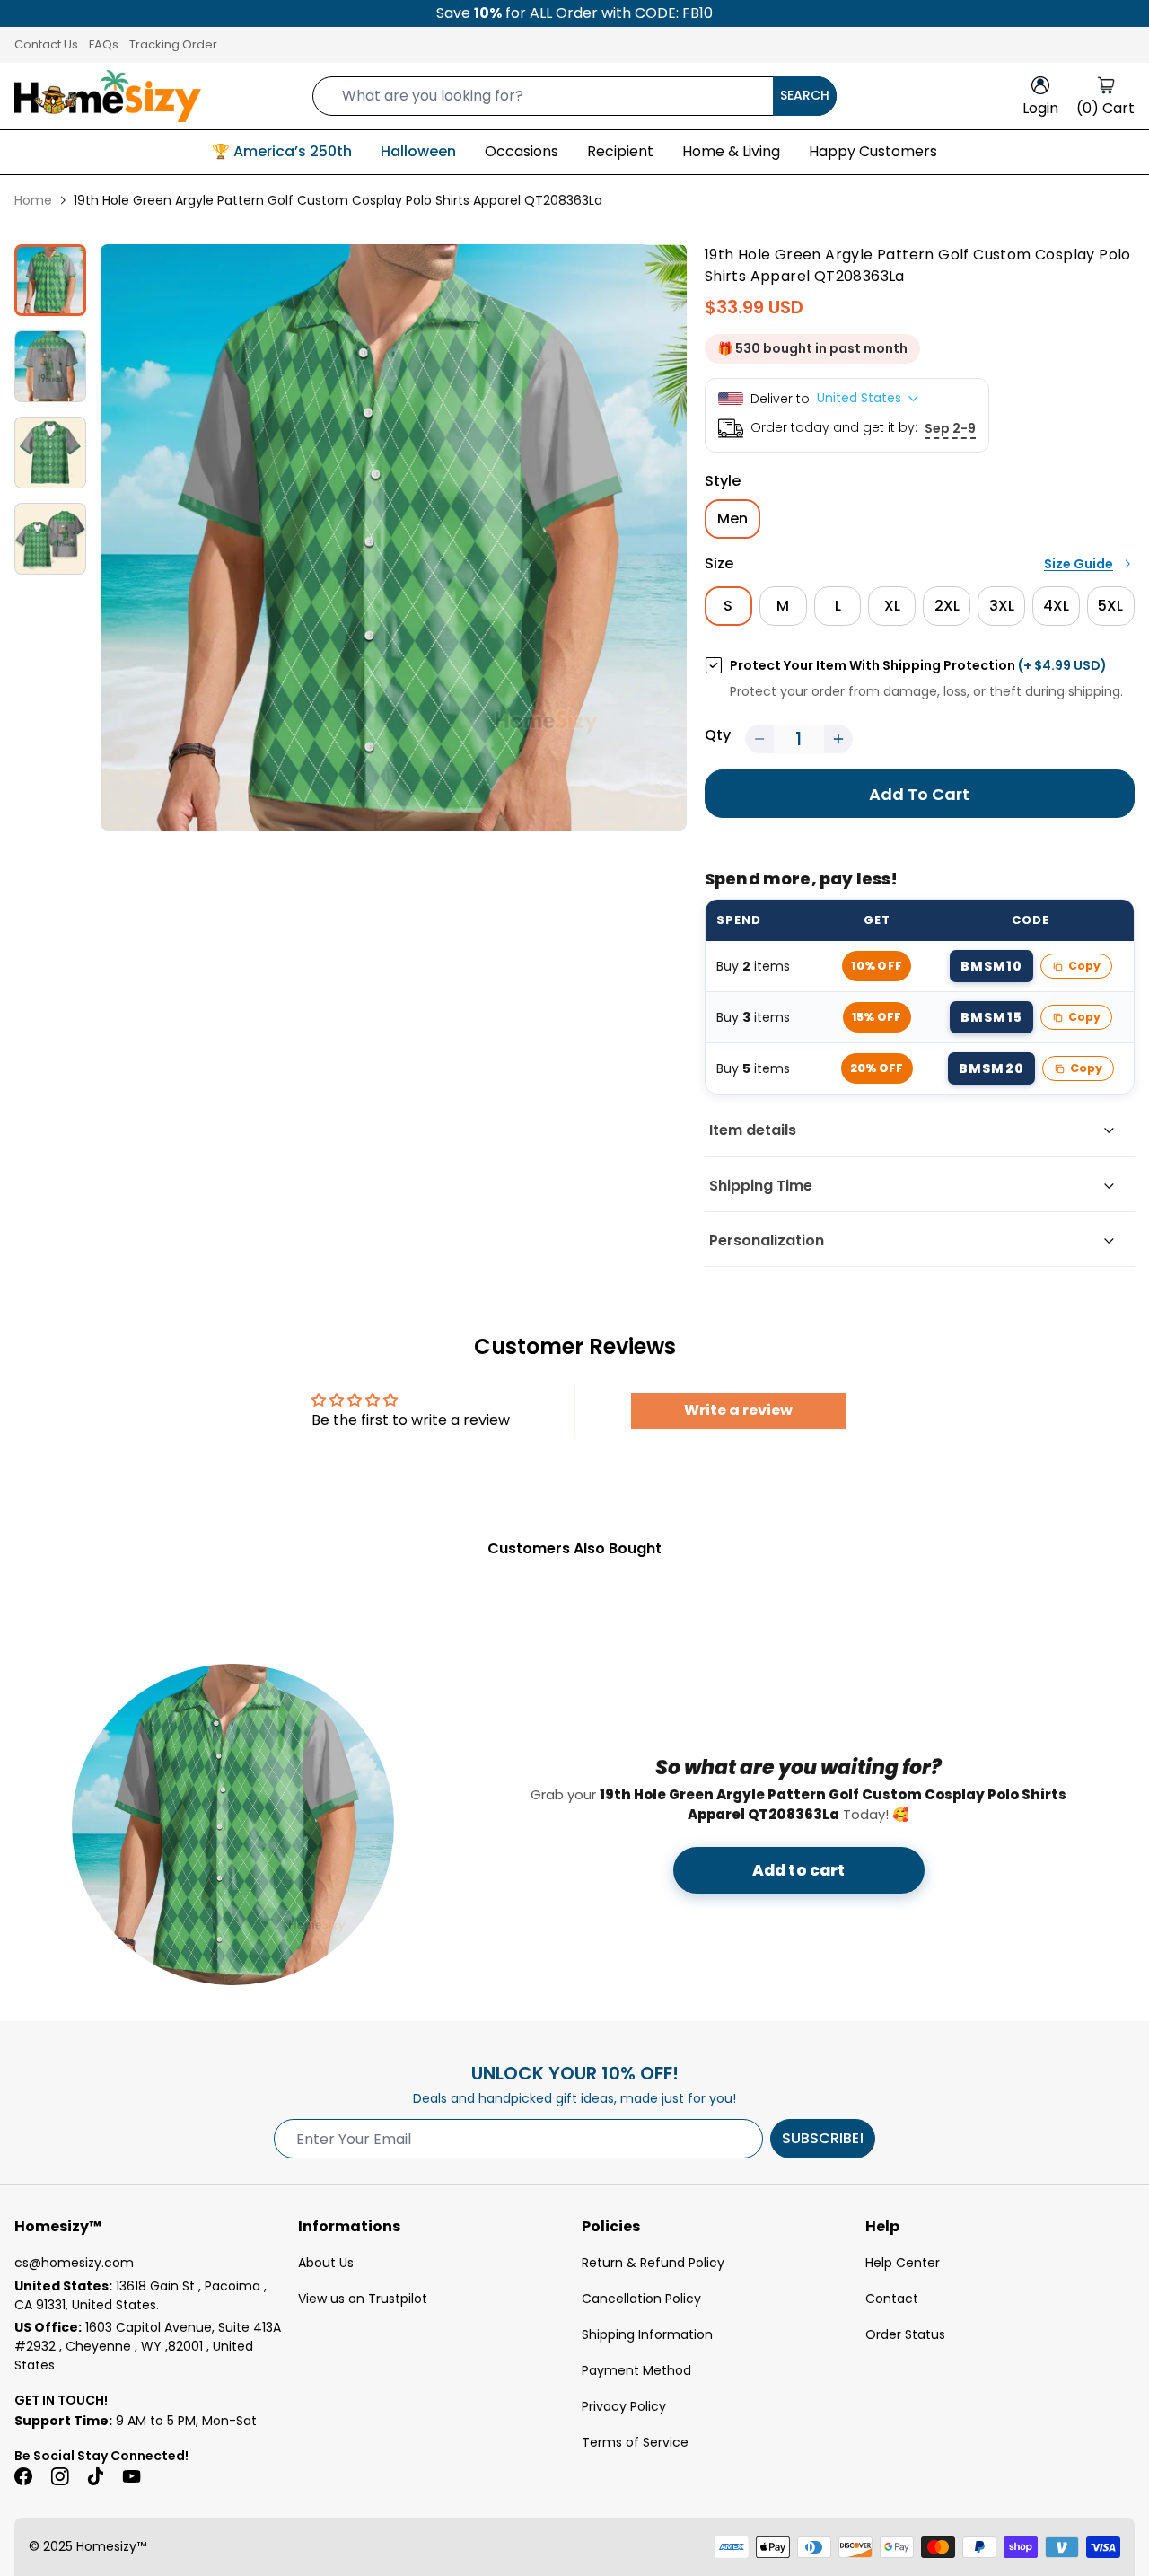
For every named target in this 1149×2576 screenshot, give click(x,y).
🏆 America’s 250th (282, 151)
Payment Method (636, 2370)
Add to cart (799, 1870)
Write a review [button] (738, 1410)
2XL (947, 606)
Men (732, 519)
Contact (892, 2299)
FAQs (104, 44)
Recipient (620, 151)
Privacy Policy (624, 2406)
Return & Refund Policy (653, 2263)
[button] (759, 739)
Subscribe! (823, 2138)
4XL (1056, 606)
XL (892, 606)
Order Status (905, 2334)
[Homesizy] (108, 96)
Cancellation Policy (641, 2299)
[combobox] (574, 96)
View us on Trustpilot (363, 2299)
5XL (1110, 606)
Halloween (418, 151)
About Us (326, 2263)
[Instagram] (59, 2476)
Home (33, 200)
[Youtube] (131, 2476)
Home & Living (731, 151)
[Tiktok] (95, 2476)
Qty (718, 735)
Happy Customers (873, 151)
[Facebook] (23, 2476)
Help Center (903, 2263)
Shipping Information (647, 2334)
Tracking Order (173, 44)
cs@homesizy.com (74, 2263)
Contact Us (46, 44)
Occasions (522, 151)
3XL (1002, 606)
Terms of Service (635, 2442)
